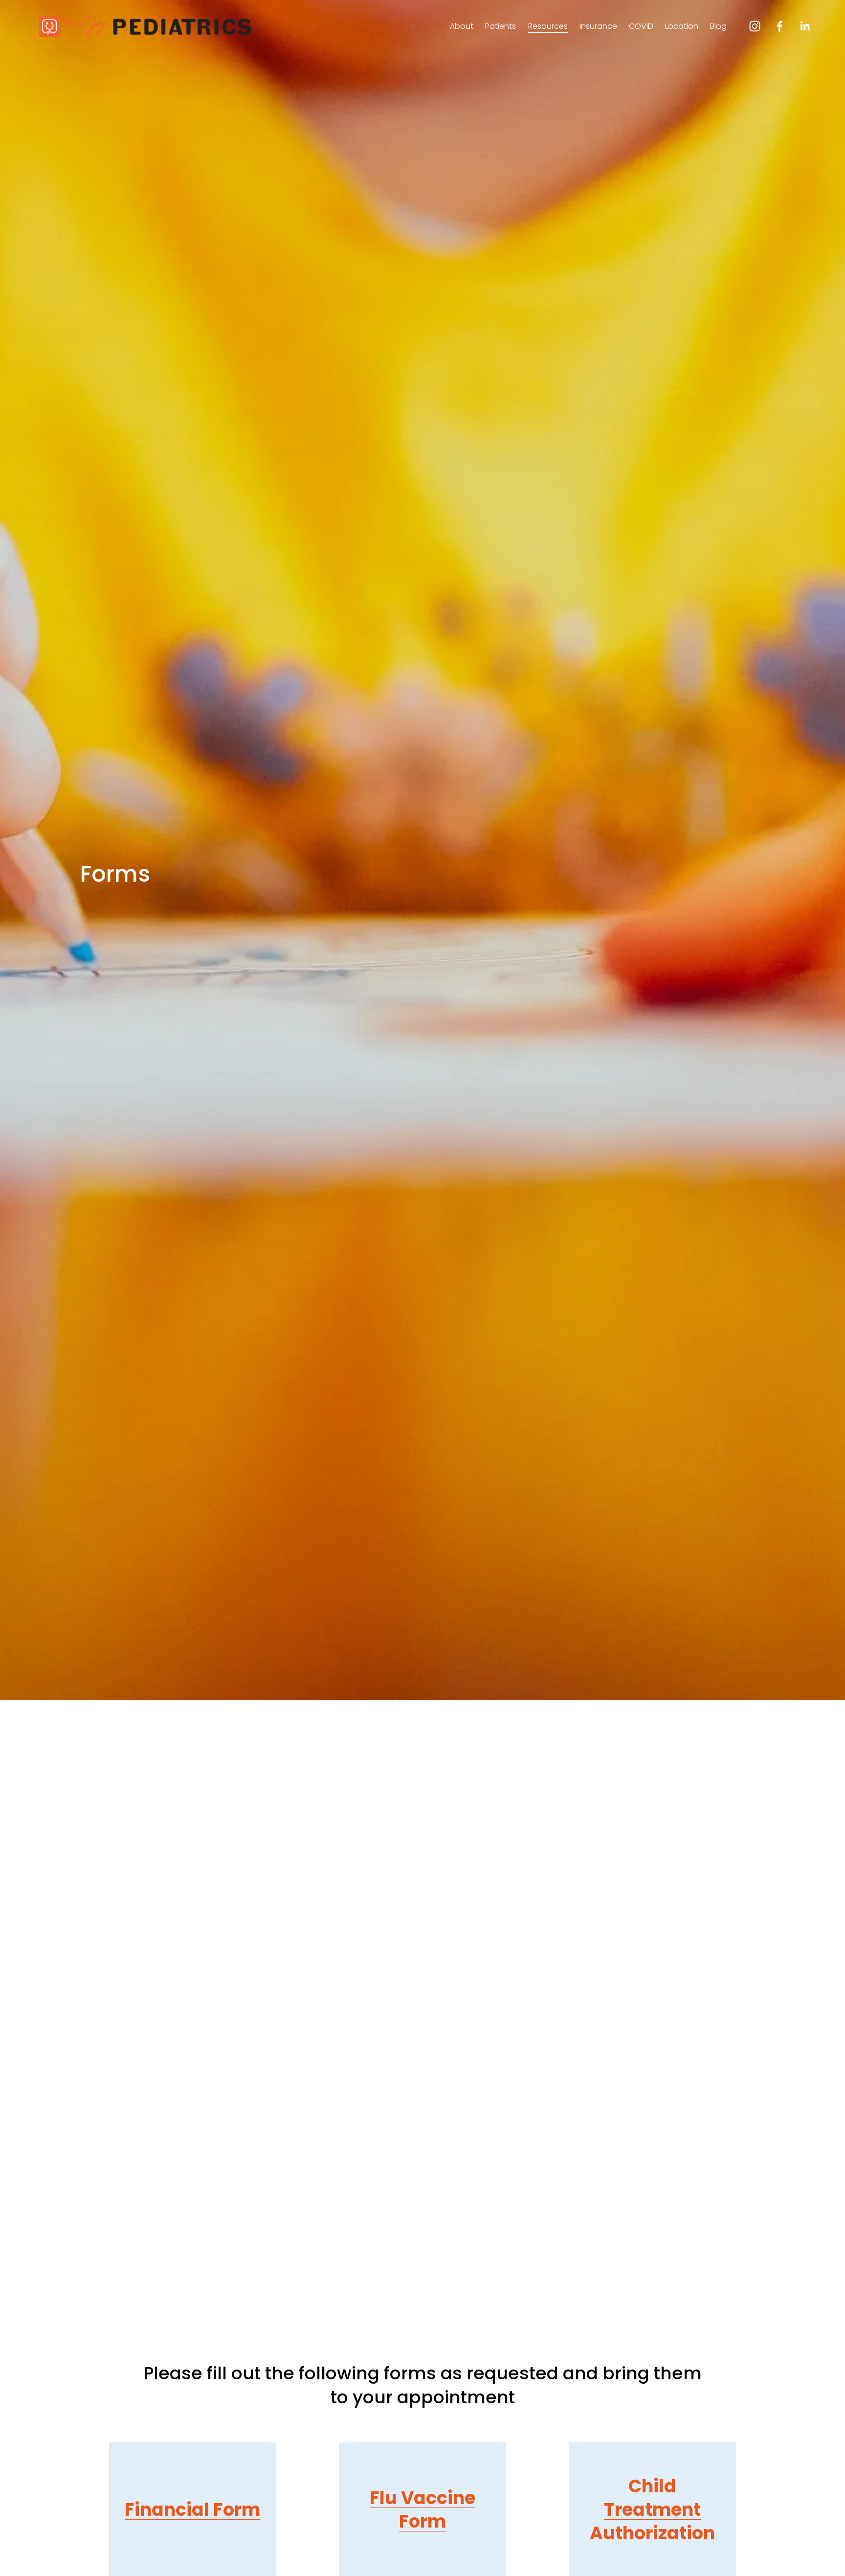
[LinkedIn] (805, 26)
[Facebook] (780, 26)
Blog (718, 26)
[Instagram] (755, 26)
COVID (641, 26)
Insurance (598, 26)
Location (682, 26)
